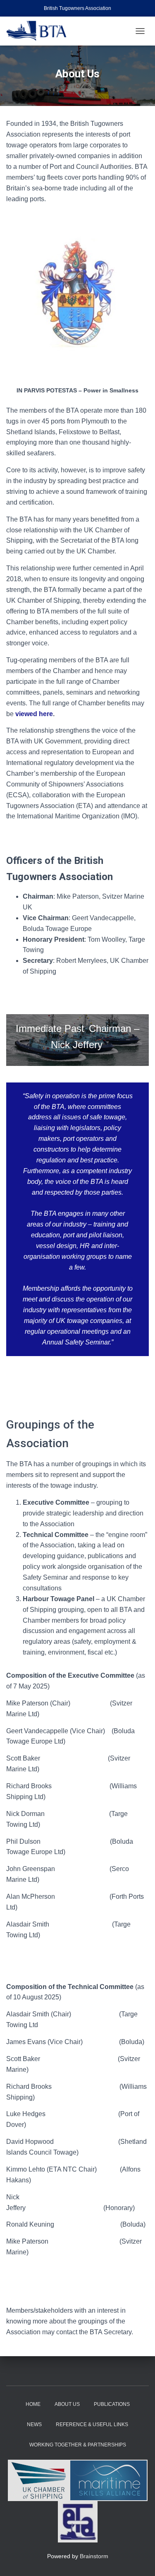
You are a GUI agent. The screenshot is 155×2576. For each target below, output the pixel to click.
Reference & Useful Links (92, 2424)
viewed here (34, 714)
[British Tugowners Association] (39, 31)
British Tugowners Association (77, 8)
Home (33, 2404)
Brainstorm (94, 2556)
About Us (67, 2404)
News (34, 2424)
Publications (112, 2404)
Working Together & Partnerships (78, 2445)
